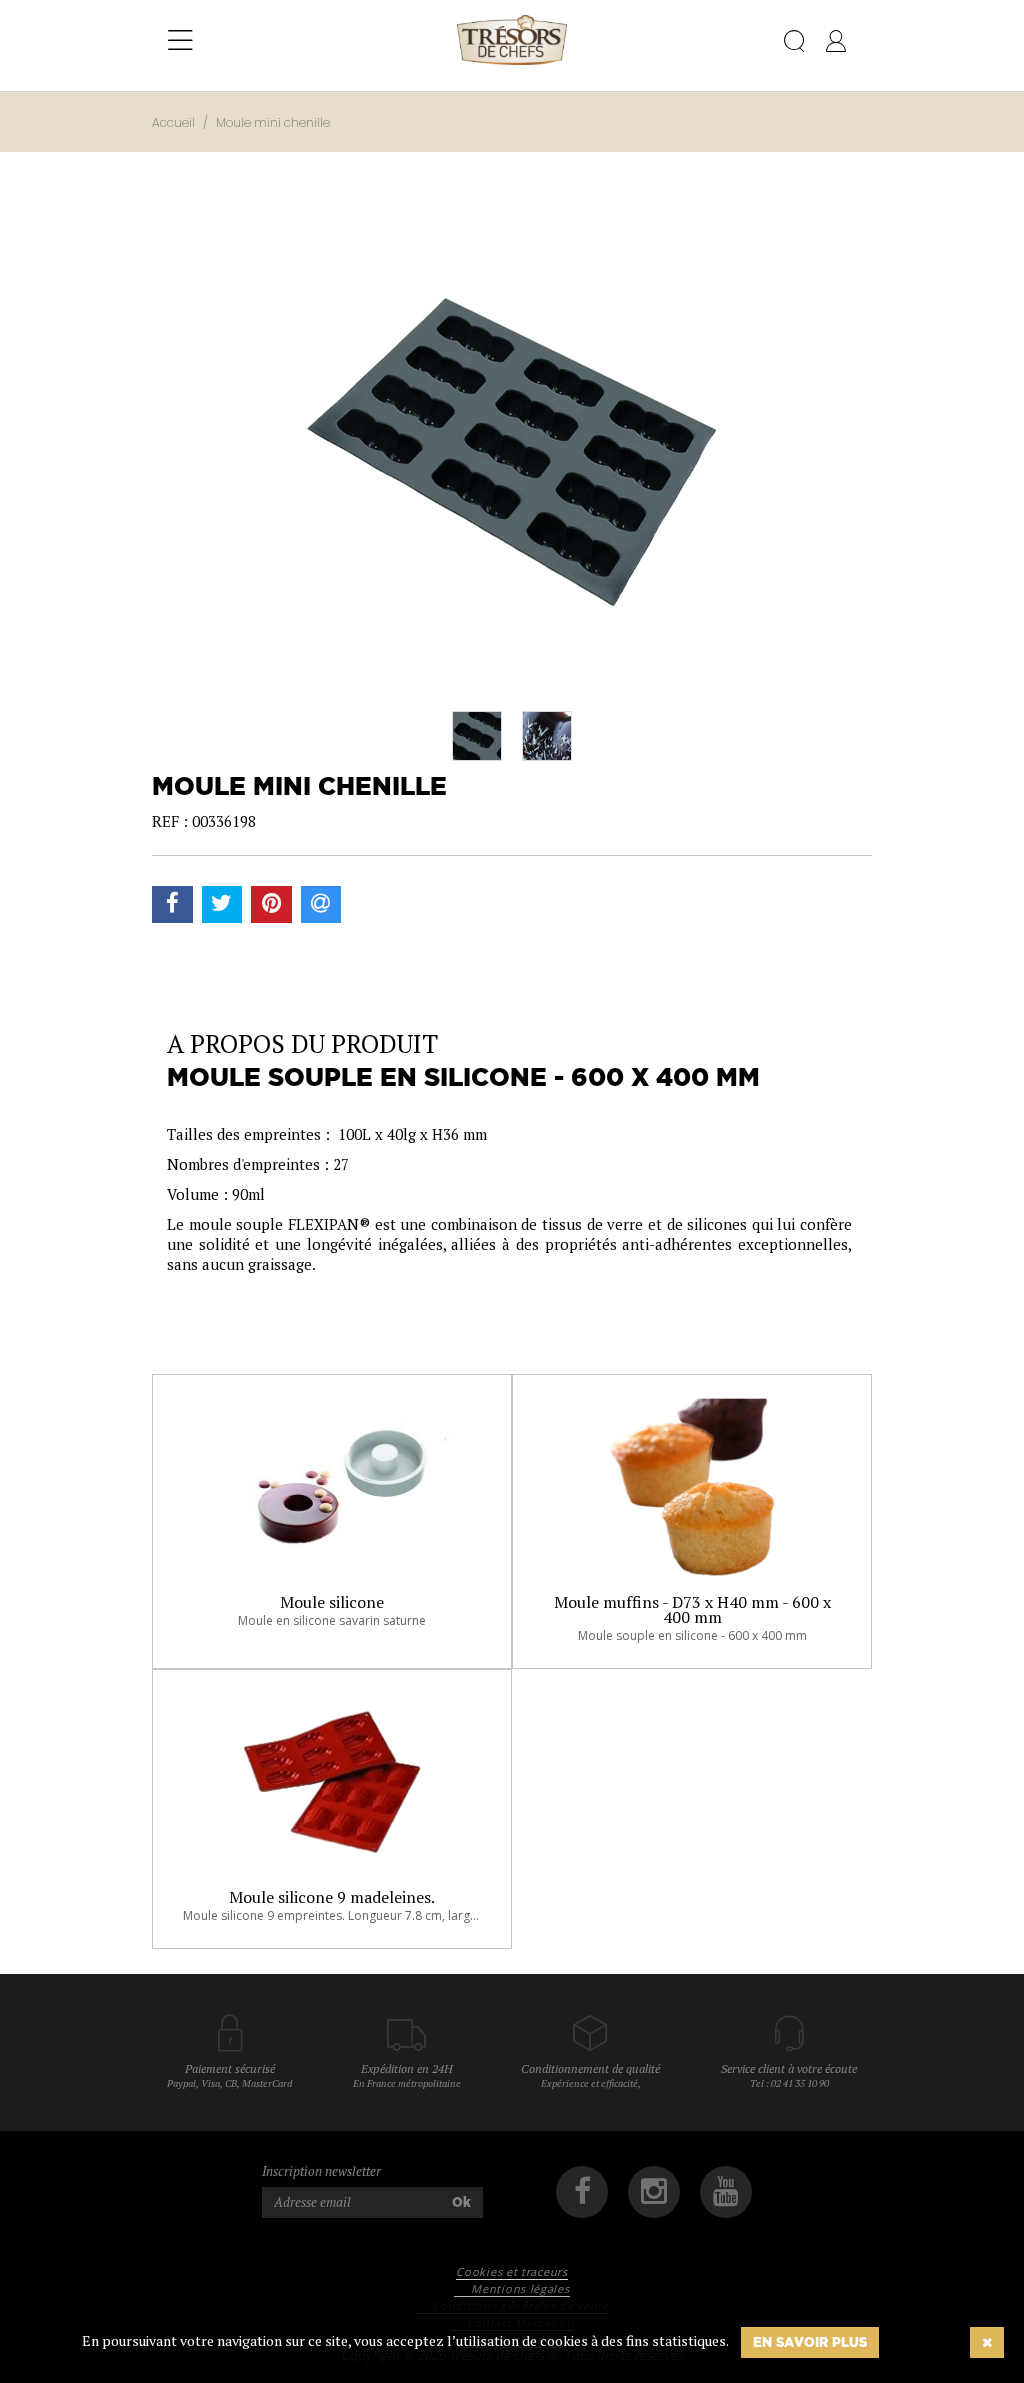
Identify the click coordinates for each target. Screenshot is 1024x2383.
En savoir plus (810, 2342)
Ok (461, 2202)
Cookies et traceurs (511, 2271)
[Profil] (836, 45)
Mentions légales (520, 2288)
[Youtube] (726, 2192)
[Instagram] (654, 2192)
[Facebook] (582, 2192)
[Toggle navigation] (180, 41)
